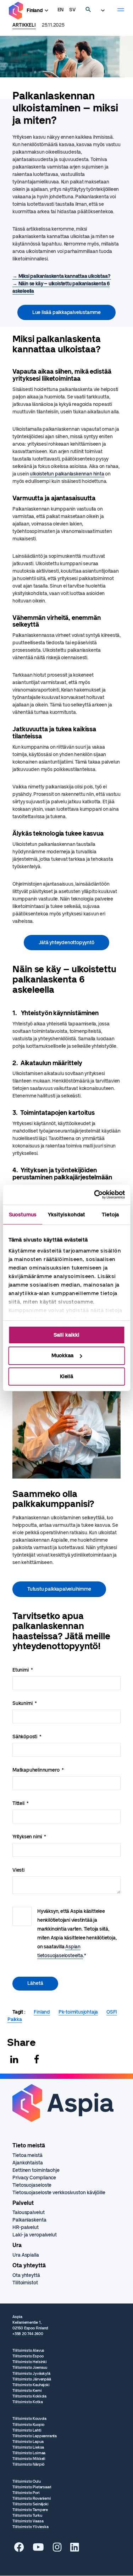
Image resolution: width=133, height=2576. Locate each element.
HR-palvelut (26, 2227)
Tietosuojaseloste (32, 2185)
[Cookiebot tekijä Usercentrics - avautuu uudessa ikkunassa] (95, 1195)
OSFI (112, 2012)
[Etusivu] (16, 11)
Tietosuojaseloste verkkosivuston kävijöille (59, 2193)
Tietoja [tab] (110, 1214)
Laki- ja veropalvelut (35, 2235)
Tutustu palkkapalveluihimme (59, 1589)
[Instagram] (57, 2549)
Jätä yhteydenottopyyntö (66, 943)
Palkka (15, 2019)
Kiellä (66, 1376)
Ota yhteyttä (26, 2275)
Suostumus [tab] (23, 1214)
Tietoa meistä (27, 2155)
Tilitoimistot (25, 2283)
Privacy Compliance (34, 2178)
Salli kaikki (66, 1334)
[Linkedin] (14, 2059)
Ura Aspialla (26, 2255)
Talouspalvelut (29, 2212)
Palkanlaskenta (29, 2220)
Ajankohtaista (28, 2163)
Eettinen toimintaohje (36, 2170)
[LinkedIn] (75, 2549)
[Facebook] (37, 2059)
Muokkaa (62, 1355)
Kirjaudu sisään (105, 11)
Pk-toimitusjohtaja (78, 2012)
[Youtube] (38, 2549)
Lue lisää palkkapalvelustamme (66, 312)
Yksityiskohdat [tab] (66, 1214)
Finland (35, 10)
